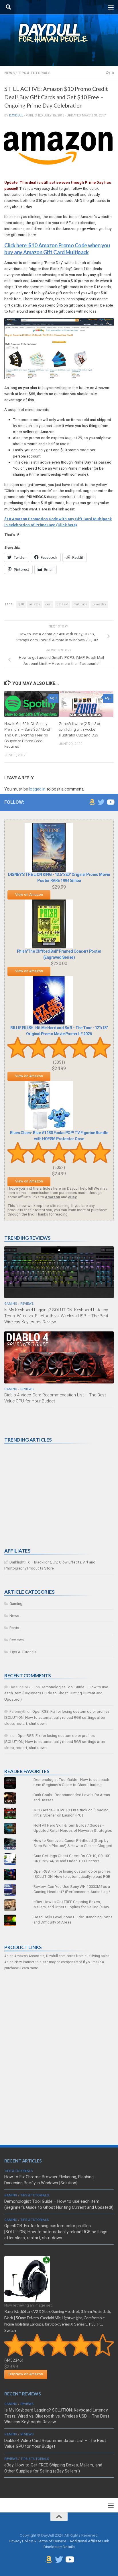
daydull (16, 115)
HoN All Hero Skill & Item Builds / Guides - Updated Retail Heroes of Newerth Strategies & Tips (73, 1830)
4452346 (14, 2360)
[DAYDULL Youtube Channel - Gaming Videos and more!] (110, 802)
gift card (62, 604)
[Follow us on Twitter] (101, 802)
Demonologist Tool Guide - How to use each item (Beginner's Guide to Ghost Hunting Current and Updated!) (71, 1785)
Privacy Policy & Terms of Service (38, 2541)
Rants (14, 1628)
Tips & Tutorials (34, 73)
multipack (80, 604)
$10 (21, 604)
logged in (37, 789)
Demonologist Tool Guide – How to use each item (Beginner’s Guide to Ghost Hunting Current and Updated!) (56, 1693)
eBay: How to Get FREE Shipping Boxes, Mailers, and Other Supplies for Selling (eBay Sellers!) (71, 1907)
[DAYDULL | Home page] (59, 33)
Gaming (11, 1304)
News (9, 73)
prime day (99, 604)
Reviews (27, 1304)
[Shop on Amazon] (92, 802)
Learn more (29, 1968)
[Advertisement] (47, 1496)
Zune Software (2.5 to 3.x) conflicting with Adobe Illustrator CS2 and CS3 (79, 729)
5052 (59, 1168)
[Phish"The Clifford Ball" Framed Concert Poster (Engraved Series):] (49, 947)
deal (48, 604)
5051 (59, 1062)
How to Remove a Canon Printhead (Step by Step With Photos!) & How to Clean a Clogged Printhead (73, 1846)
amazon (35, 604)
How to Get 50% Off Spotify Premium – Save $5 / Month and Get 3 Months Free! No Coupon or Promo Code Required (28, 735)
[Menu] (111, 7)
